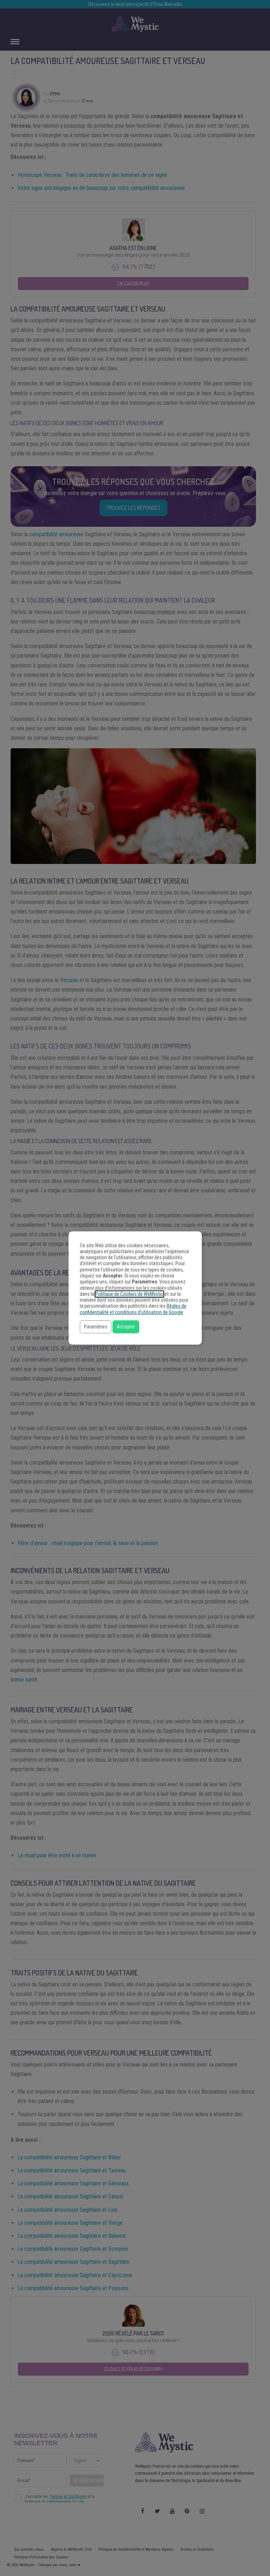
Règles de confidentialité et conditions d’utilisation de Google (133, 1309)
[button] (96, 1327)
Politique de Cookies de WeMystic (129, 1294)
